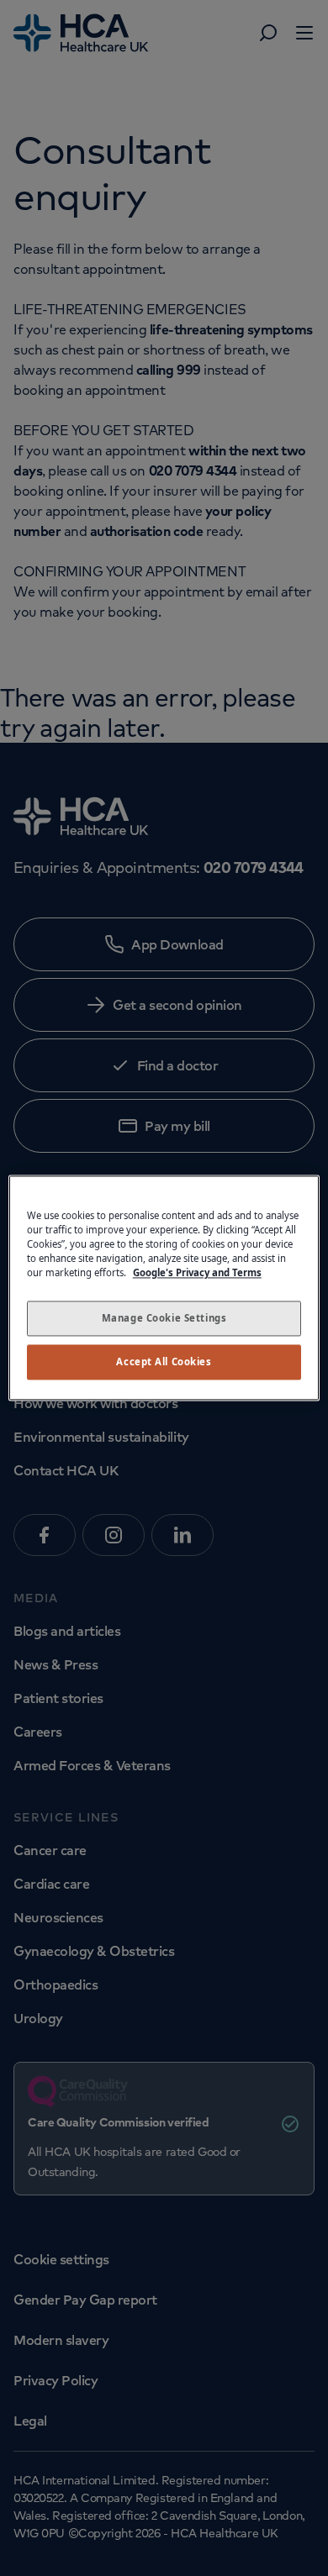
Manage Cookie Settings (164, 1319)
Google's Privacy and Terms (197, 1273)
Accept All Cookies (164, 1362)
